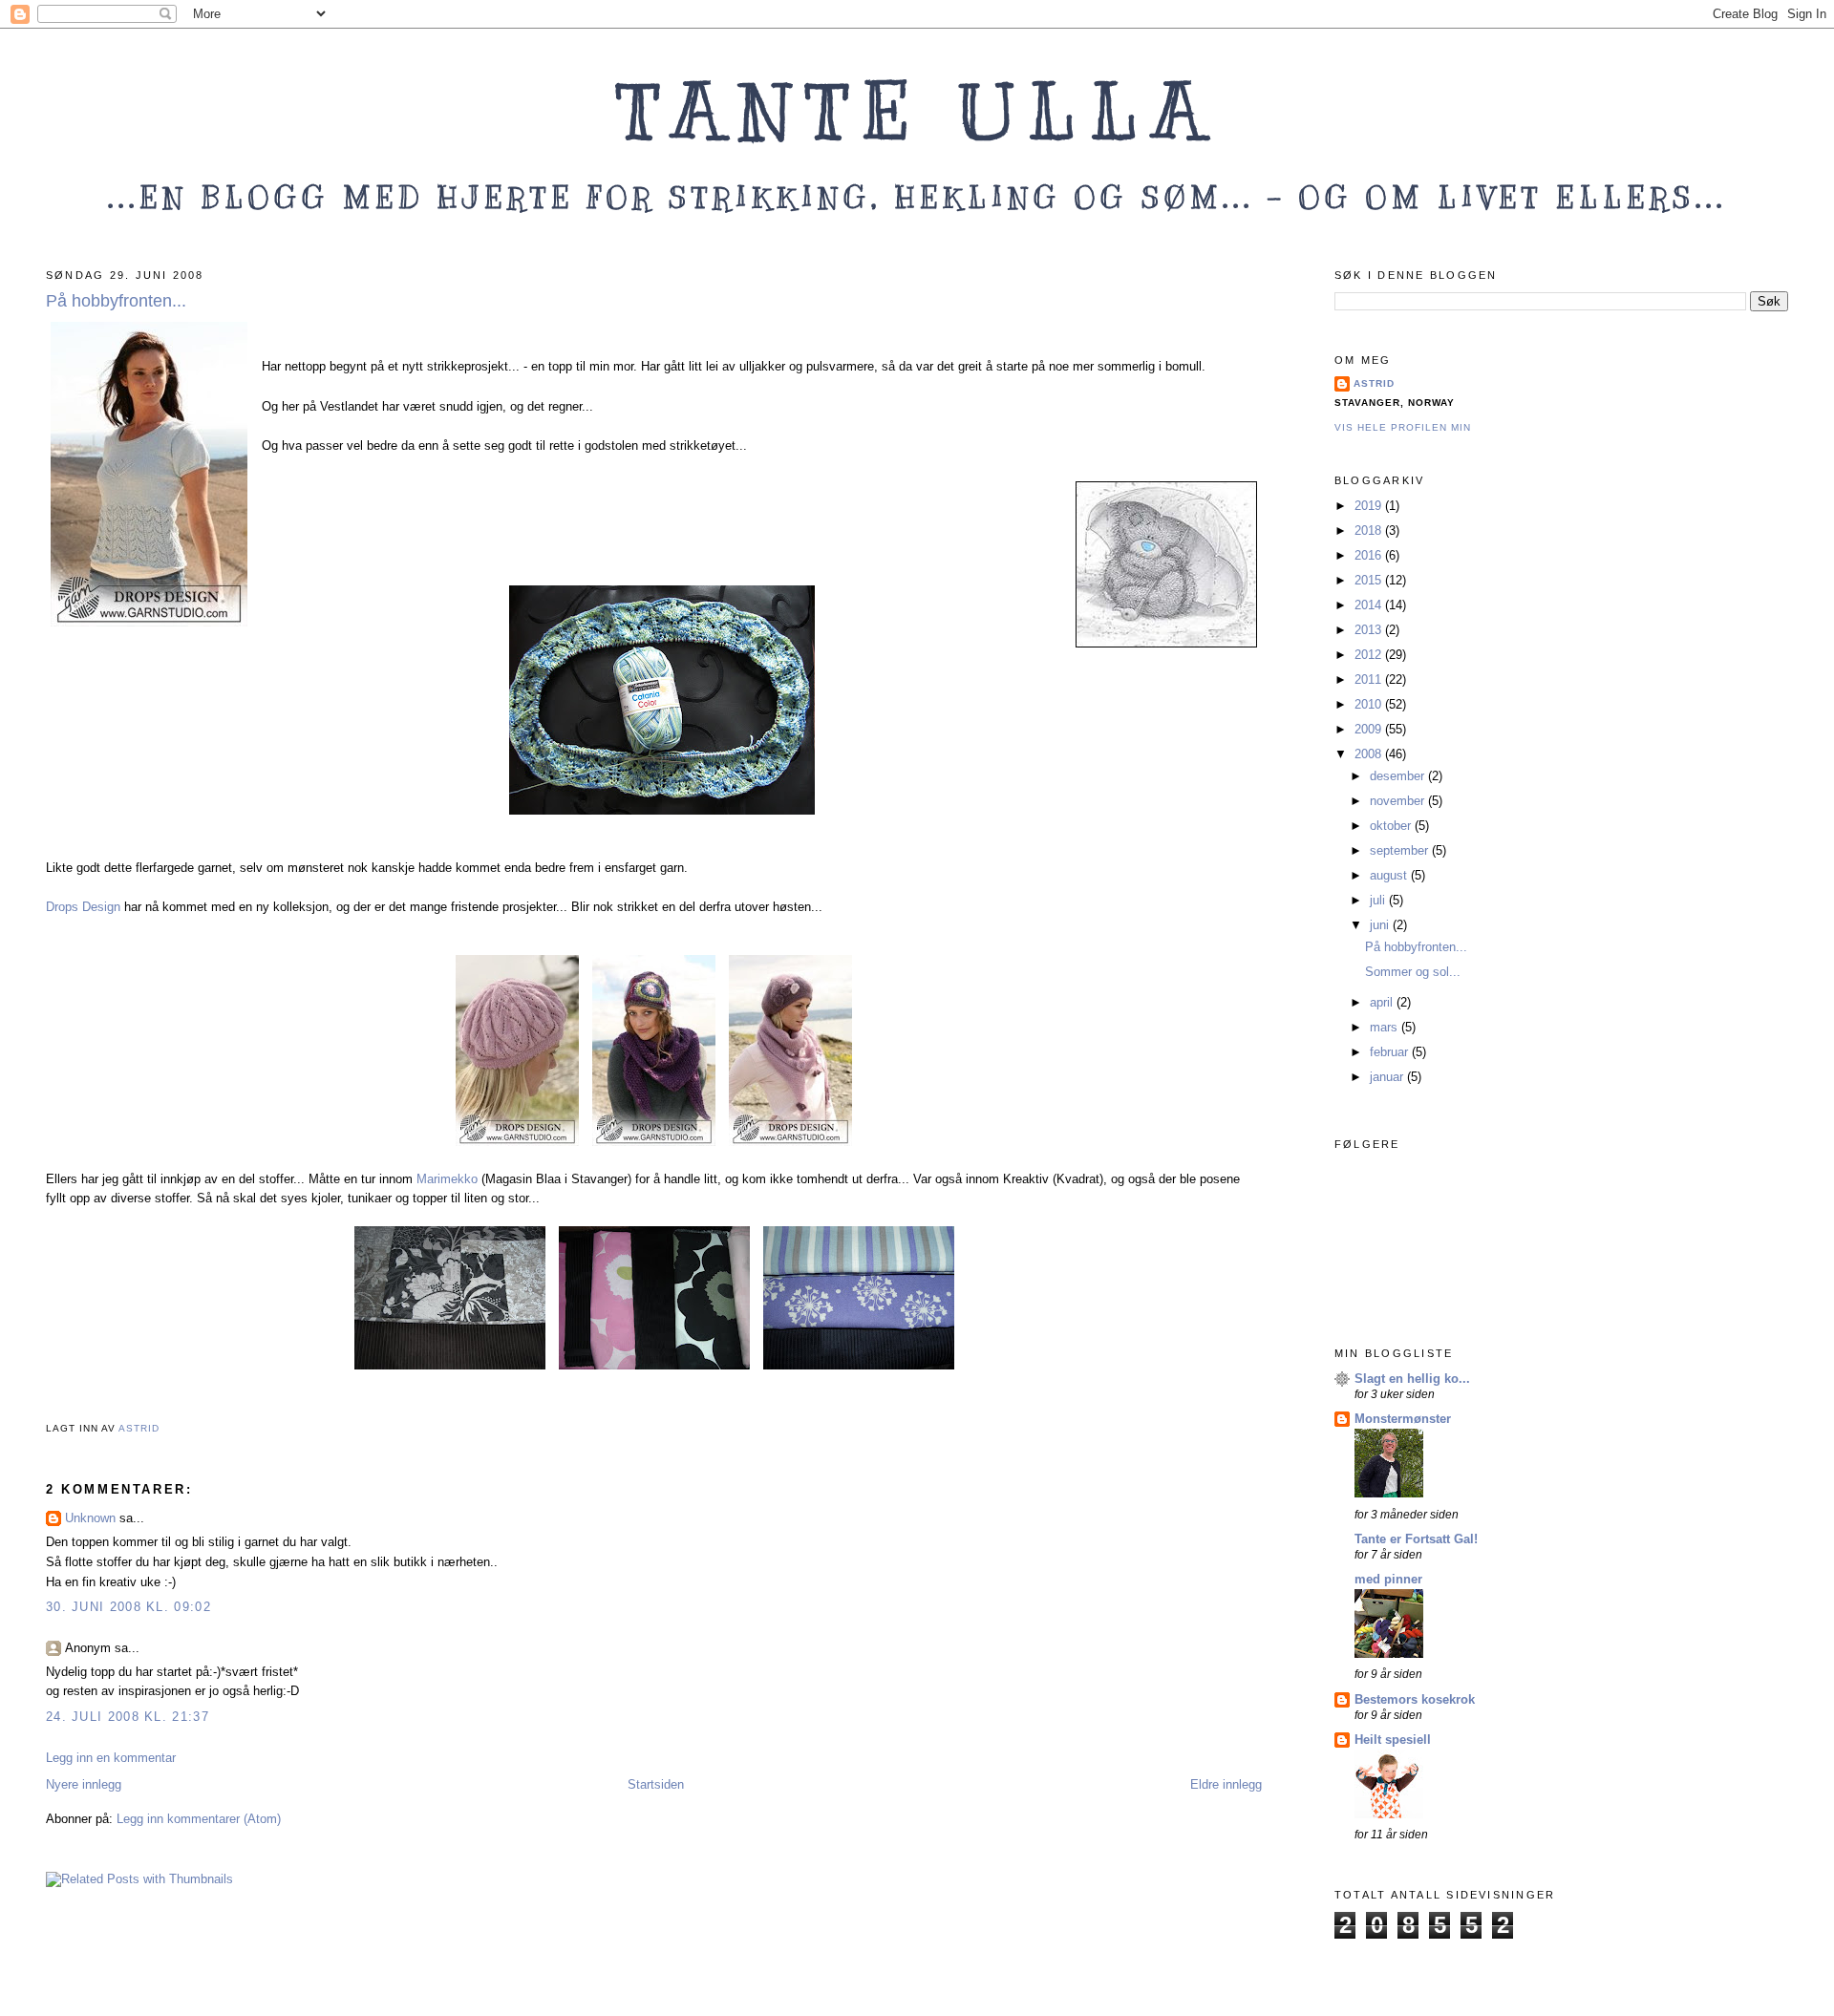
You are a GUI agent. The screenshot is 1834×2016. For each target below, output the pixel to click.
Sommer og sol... (1413, 972)
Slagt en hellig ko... (1412, 1379)
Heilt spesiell (1393, 1740)
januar (1388, 1077)
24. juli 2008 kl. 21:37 (128, 1717)
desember (1399, 776)
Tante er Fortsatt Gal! (1416, 1539)
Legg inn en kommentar (111, 1758)
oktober (1392, 826)
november (1399, 801)
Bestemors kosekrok (1415, 1699)
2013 (1370, 630)
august (1390, 875)
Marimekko (447, 1179)
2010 (1370, 704)
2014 (1370, 605)
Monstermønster (1403, 1419)
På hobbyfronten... (1416, 947)
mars (1386, 1027)
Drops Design (85, 907)
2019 (1370, 506)
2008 (1370, 754)
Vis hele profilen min (1403, 427)
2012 (1370, 655)
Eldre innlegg (1226, 1784)
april (1383, 1002)
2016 (1370, 555)
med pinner (1388, 1579)
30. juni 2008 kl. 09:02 (128, 1607)
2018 (1370, 531)
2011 (1370, 679)
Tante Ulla (917, 112)
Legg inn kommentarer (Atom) (199, 1819)
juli (1379, 900)
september (1401, 850)
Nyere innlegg (84, 1784)
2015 (1370, 580)
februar (1391, 1052)
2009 (1370, 729)
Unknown (90, 1518)
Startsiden (656, 1784)
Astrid (1374, 383)
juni (1381, 925)
